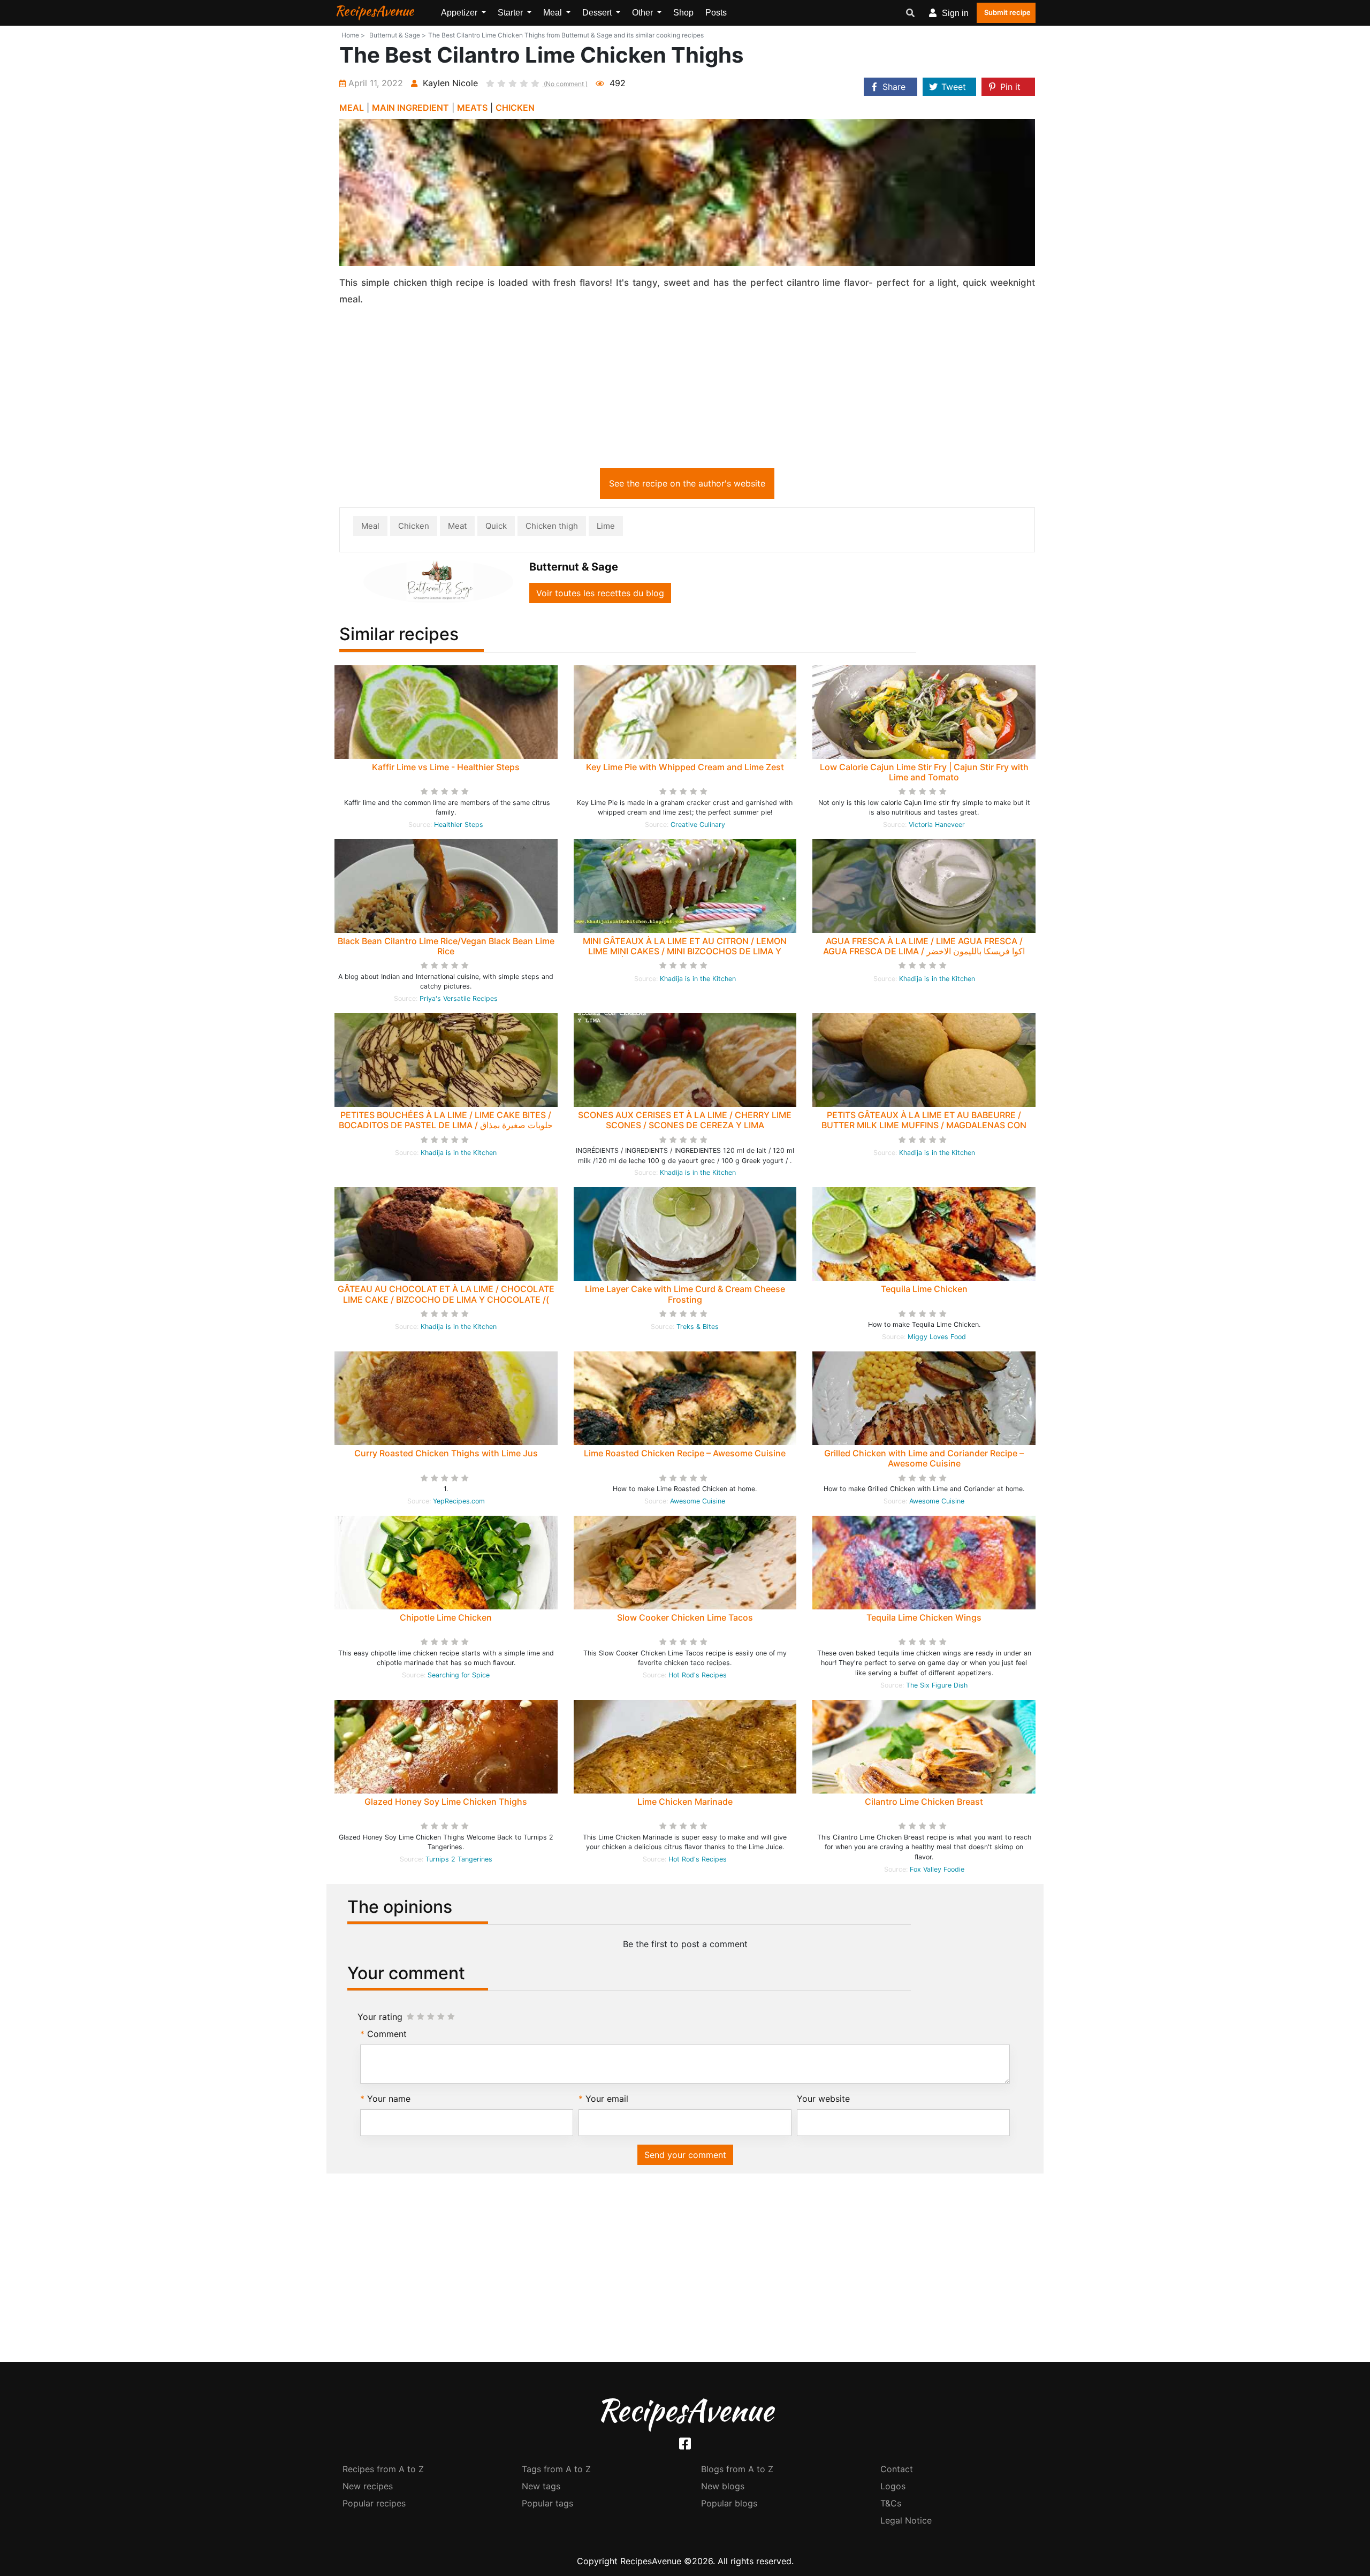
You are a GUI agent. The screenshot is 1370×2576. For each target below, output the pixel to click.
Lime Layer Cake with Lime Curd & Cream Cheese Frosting (685, 1294)
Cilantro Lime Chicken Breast (924, 1802)
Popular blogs (729, 2503)
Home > (353, 35)
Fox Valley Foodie (937, 1869)
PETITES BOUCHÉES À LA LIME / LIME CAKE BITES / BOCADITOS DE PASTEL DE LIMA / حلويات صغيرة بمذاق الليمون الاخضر (446, 1125)
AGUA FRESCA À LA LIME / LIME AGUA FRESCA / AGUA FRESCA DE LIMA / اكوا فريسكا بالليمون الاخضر (924, 946)
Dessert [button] (598, 13)
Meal (370, 526)
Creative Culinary (698, 825)
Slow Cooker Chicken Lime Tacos (685, 1617)
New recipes (368, 2486)
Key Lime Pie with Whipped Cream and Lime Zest (685, 767)
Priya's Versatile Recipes (459, 998)
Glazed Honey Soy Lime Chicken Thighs (446, 1802)
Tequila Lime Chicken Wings (924, 1617)
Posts (716, 13)
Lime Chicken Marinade (685, 1802)
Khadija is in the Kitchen (698, 979)
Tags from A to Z (556, 2469)
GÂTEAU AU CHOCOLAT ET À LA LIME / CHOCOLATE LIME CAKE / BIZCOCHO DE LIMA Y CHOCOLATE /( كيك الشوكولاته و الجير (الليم (446, 1299)
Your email (607, 2099)
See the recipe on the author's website (687, 483)
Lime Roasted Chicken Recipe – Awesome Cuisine (685, 1453)
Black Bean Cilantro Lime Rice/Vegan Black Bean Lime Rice (446, 946)
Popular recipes (374, 2503)
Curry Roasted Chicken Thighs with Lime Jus (446, 1453)
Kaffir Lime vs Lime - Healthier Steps (446, 767)
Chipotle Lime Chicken (446, 1617)
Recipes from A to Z (383, 2469)
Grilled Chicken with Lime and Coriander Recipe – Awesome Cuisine (924, 1458)
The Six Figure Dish (937, 1685)
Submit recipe (1007, 12)
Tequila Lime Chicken (924, 1289)
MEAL (352, 108)
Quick (496, 526)
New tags (541, 2486)
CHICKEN (515, 108)
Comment (387, 2034)
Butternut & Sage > (398, 35)
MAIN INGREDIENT (410, 108)
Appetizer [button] (460, 13)
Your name (389, 2099)
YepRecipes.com (459, 1501)
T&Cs (891, 2503)
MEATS (472, 108)
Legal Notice (906, 2520)
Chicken (414, 526)
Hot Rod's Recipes (698, 1675)
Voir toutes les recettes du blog (600, 593)
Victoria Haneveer (937, 825)
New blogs (723, 2486)
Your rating (380, 2017)
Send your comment (685, 2155)
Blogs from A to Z (737, 2469)
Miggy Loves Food (937, 1337)
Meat (457, 526)
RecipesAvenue (374, 11)
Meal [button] (554, 13)
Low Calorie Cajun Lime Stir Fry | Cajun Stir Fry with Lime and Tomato (924, 772)
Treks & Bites (698, 1327)
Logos (893, 2486)
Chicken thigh (552, 526)
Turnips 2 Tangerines (459, 1859)
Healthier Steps (459, 825)
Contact (897, 2469)
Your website (823, 2099)
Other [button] (644, 13)
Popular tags (547, 2503)
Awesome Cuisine (698, 1501)
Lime (606, 526)
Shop (683, 13)
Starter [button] (511, 13)
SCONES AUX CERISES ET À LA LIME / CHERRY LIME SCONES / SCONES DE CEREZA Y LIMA (685, 1120)
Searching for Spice (459, 1675)
